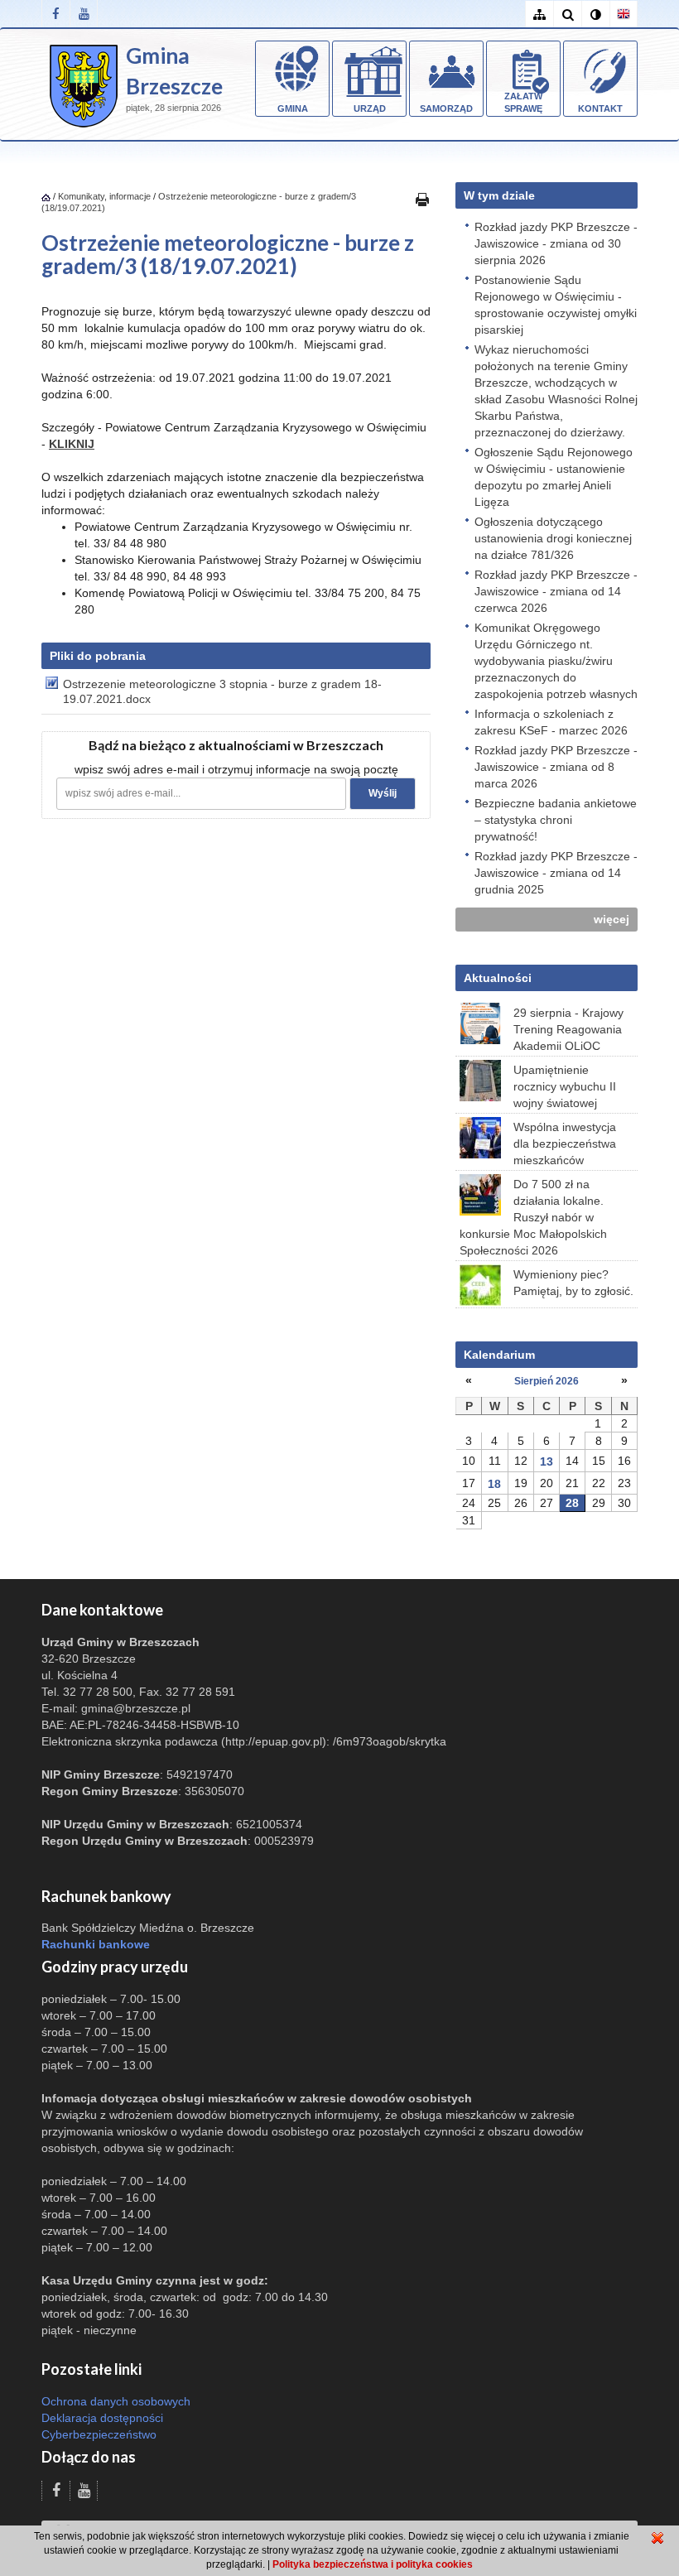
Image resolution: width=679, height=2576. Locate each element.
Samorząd (446, 108)
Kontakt (600, 108)
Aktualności (498, 978)
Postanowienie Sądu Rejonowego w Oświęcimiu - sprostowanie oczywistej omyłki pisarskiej (556, 305)
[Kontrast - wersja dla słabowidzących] (595, 14)
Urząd (370, 108)
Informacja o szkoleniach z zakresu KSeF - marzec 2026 (551, 722)
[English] (624, 14)
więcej (612, 919)
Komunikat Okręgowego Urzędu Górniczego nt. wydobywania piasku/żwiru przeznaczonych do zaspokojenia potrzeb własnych (556, 661)
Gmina (293, 108)
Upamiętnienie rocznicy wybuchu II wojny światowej (565, 1086)
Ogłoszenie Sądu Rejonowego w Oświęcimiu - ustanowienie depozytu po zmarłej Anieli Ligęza (554, 477)
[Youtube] (84, 14)
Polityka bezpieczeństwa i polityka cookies (373, 2564)
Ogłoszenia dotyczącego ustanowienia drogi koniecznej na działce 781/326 (553, 538)
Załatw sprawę (523, 103)
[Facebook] (55, 14)
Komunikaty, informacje (104, 196)
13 (547, 1461)
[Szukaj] (567, 14)
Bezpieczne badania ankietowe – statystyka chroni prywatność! (556, 820)
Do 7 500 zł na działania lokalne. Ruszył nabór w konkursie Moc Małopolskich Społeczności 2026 (533, 1217)
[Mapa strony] (539, 14)
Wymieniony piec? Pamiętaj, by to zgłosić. (573, 1283)
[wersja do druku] (422, 199)
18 (494, 1484)
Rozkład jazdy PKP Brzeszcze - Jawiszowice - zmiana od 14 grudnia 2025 (556, 873)
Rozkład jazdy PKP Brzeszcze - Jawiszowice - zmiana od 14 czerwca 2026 (556, 591)
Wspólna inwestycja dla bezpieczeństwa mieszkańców (565, 1144)
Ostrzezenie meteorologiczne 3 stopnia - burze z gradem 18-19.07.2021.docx (222, 691)
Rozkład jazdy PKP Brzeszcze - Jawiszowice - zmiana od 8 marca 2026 (556, 767)
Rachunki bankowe (96, 1944)
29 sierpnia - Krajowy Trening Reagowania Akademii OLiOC (568, 1029)
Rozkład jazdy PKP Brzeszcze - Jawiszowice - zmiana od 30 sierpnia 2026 (556, 243)
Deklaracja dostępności (102, 2418)
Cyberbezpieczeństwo (99, 2434)
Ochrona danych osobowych (116, 2401)
